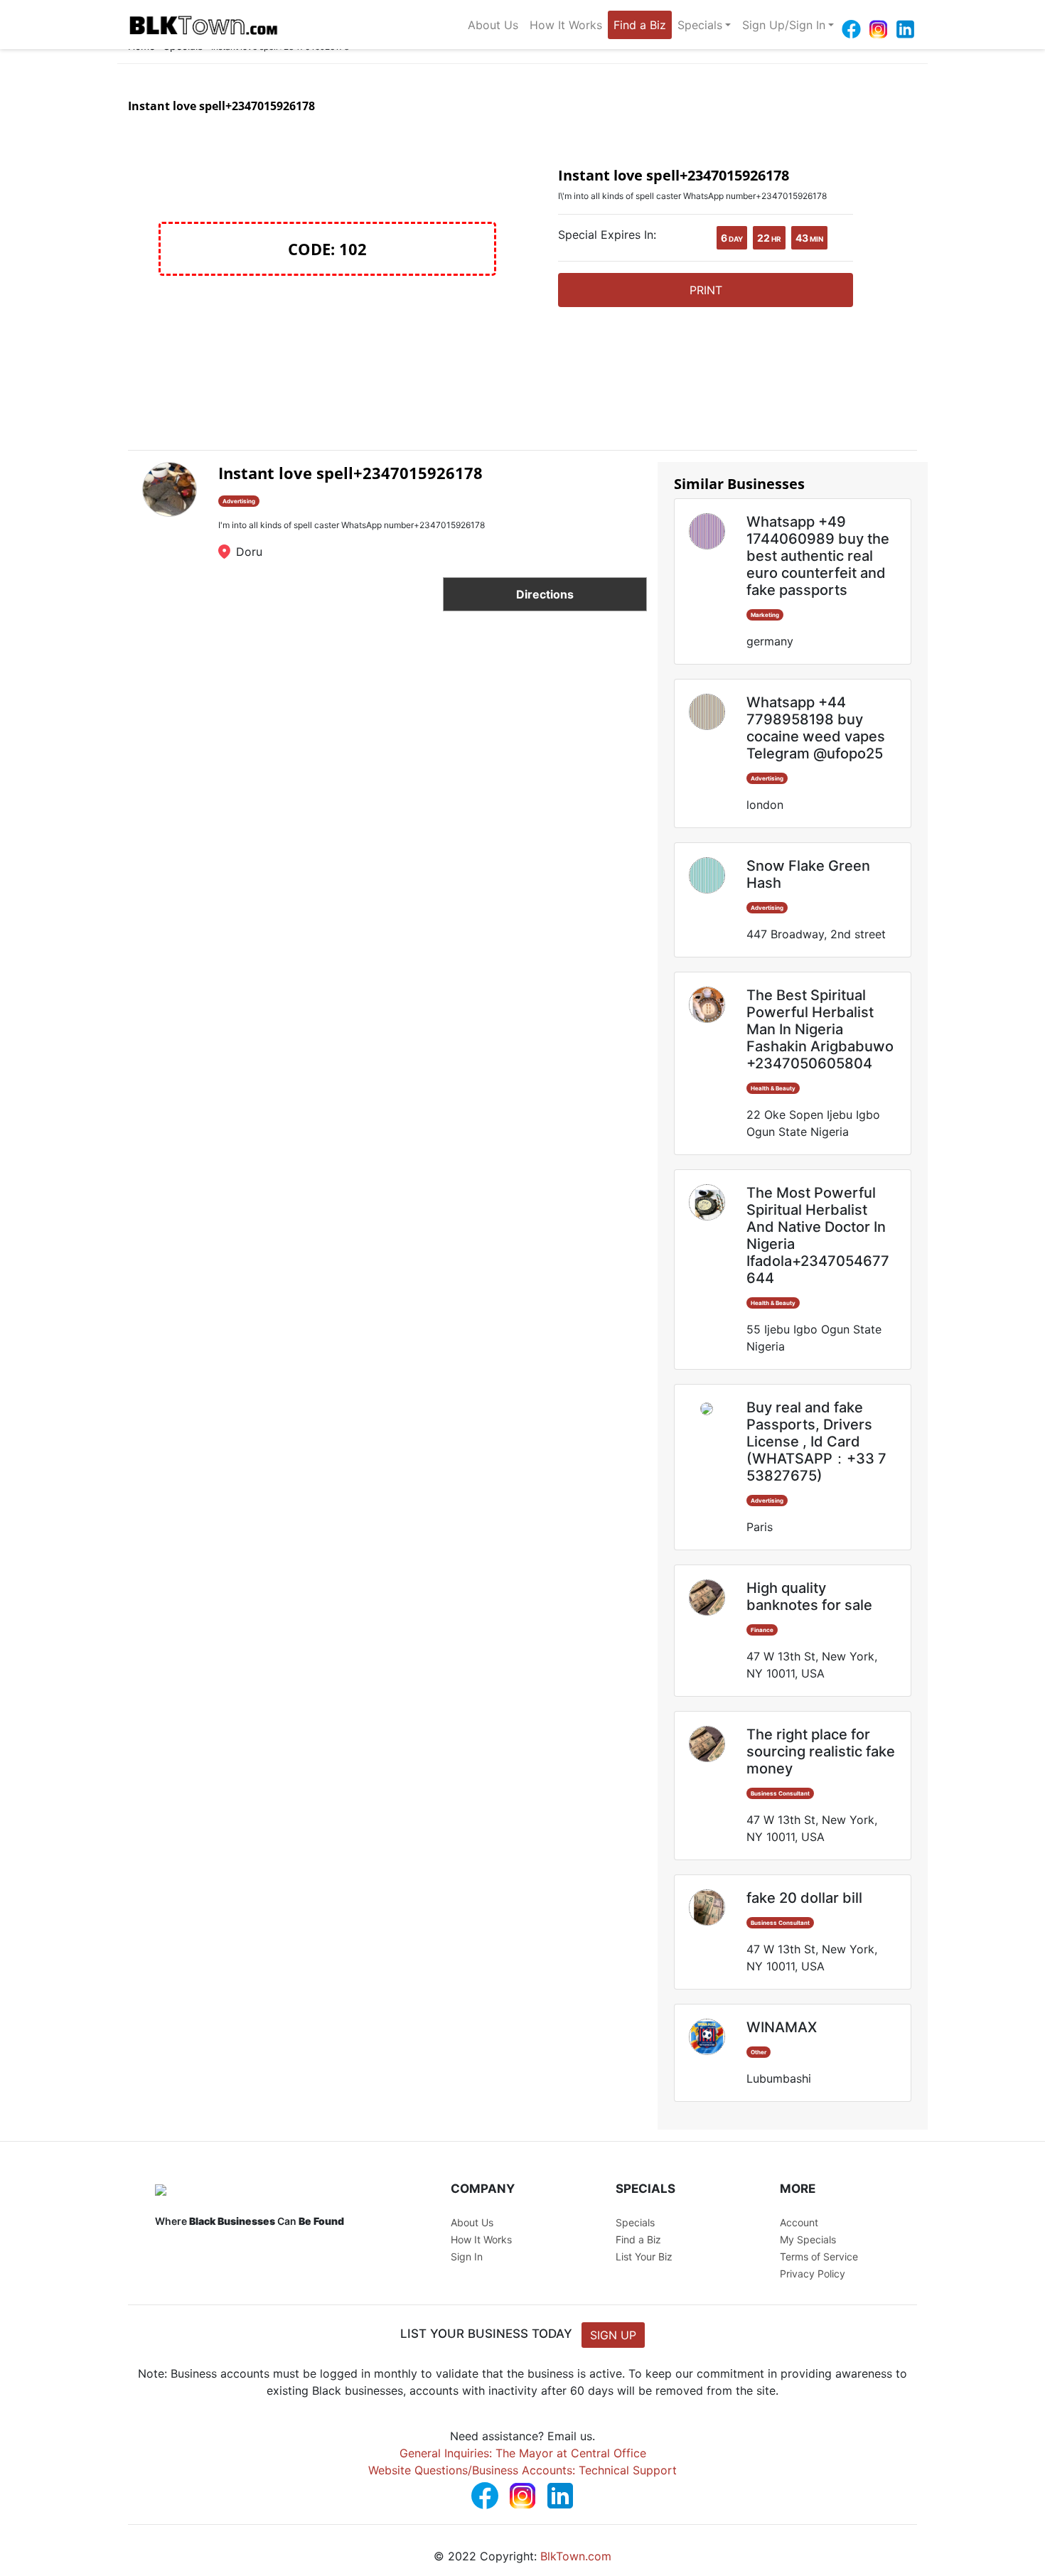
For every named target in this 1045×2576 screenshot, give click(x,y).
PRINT (706, 290)
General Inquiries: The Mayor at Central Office (523, 2453)
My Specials (808, 2239)
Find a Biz (640, 25)
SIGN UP (613, 2335)
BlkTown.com (576, 2556)
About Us (493, 25)
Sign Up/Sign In (784, 25)
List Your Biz (644, 2256)
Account (799, 2222)
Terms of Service (819, 2256)
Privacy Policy (813, 2274)
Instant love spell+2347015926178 (350, 473)
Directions (545, 594)
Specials (700, 25)
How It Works (566, 25)
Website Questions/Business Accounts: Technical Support (522, 2470)
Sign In (467, 2256)
